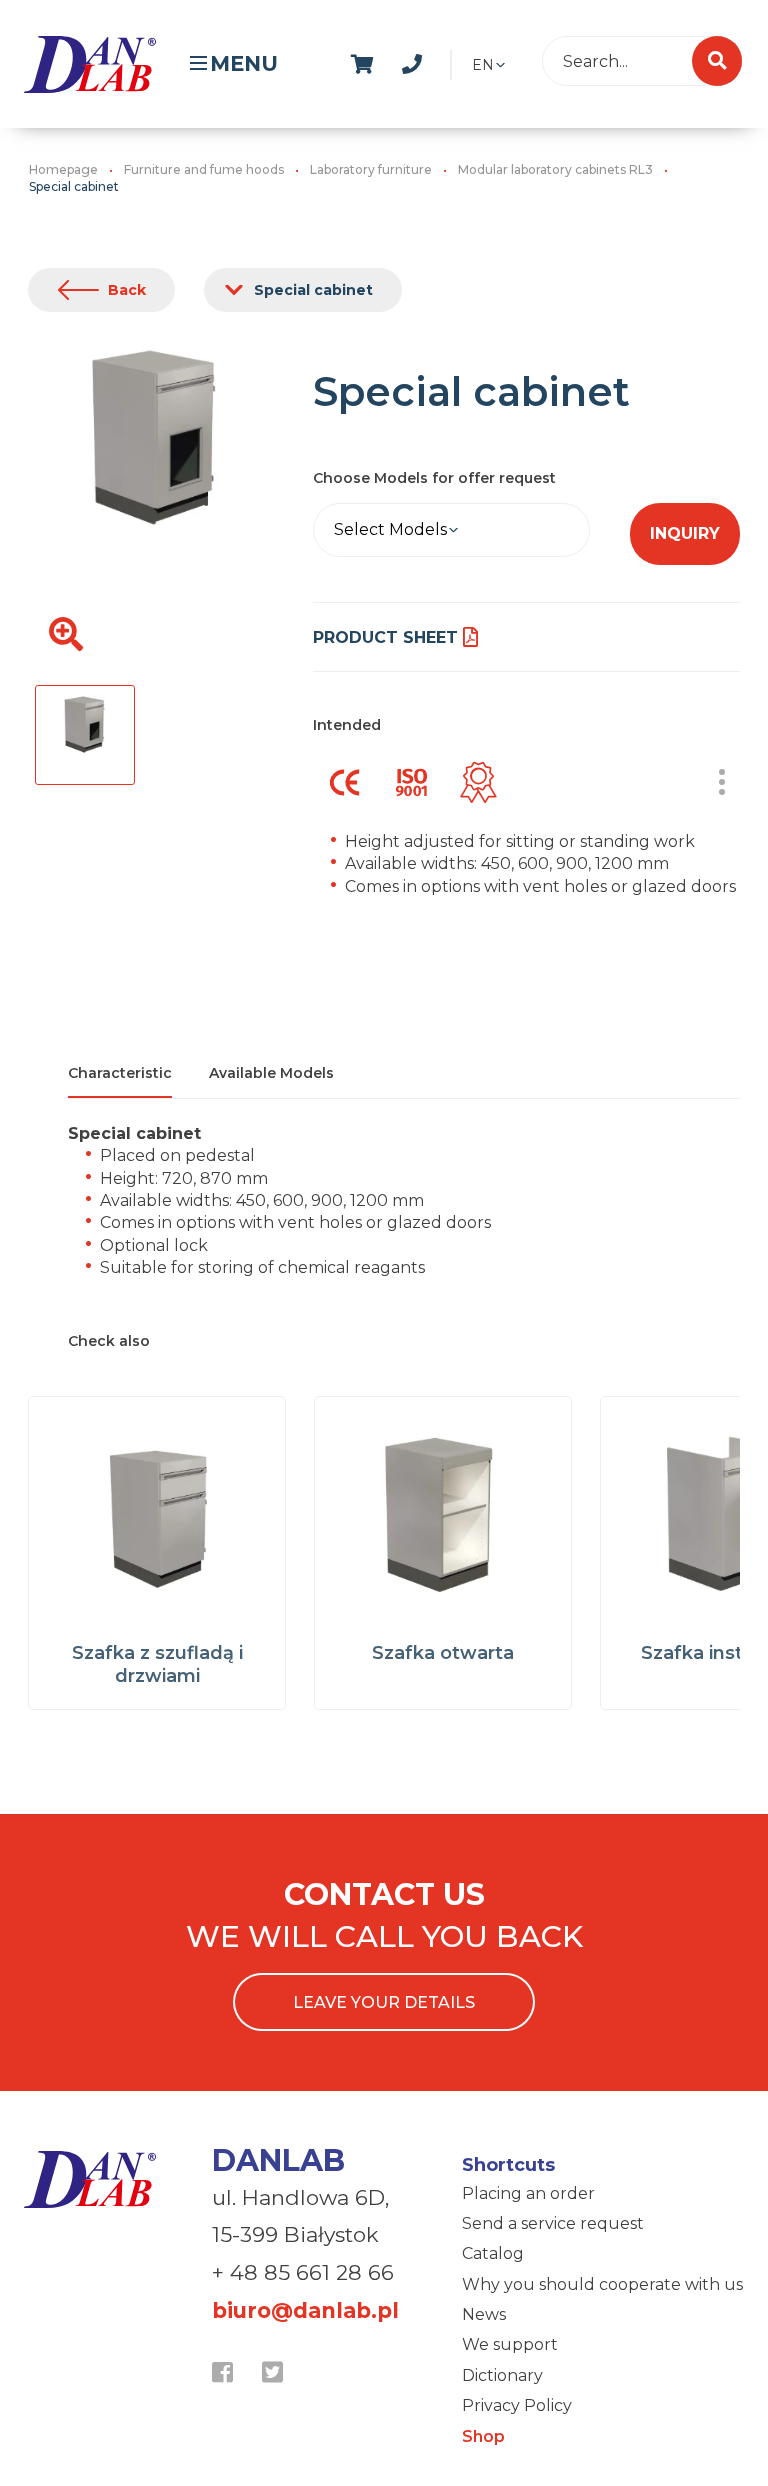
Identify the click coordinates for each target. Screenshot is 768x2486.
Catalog (493, 2253)
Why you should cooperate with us (602, 2284)
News (484, 2314)
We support (510, 2344)
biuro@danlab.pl (305, 2310)
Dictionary (502, 2375)
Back (127, 290)
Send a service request (553, 2223)
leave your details (384, 2002)
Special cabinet (313, 290)
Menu (244, 63)
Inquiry (685, 533)
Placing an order (528, 2193)
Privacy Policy (517, 2405)
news (465, 61)
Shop (483, 2436)
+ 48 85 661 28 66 (303, 2272)
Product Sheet (385, 637)
